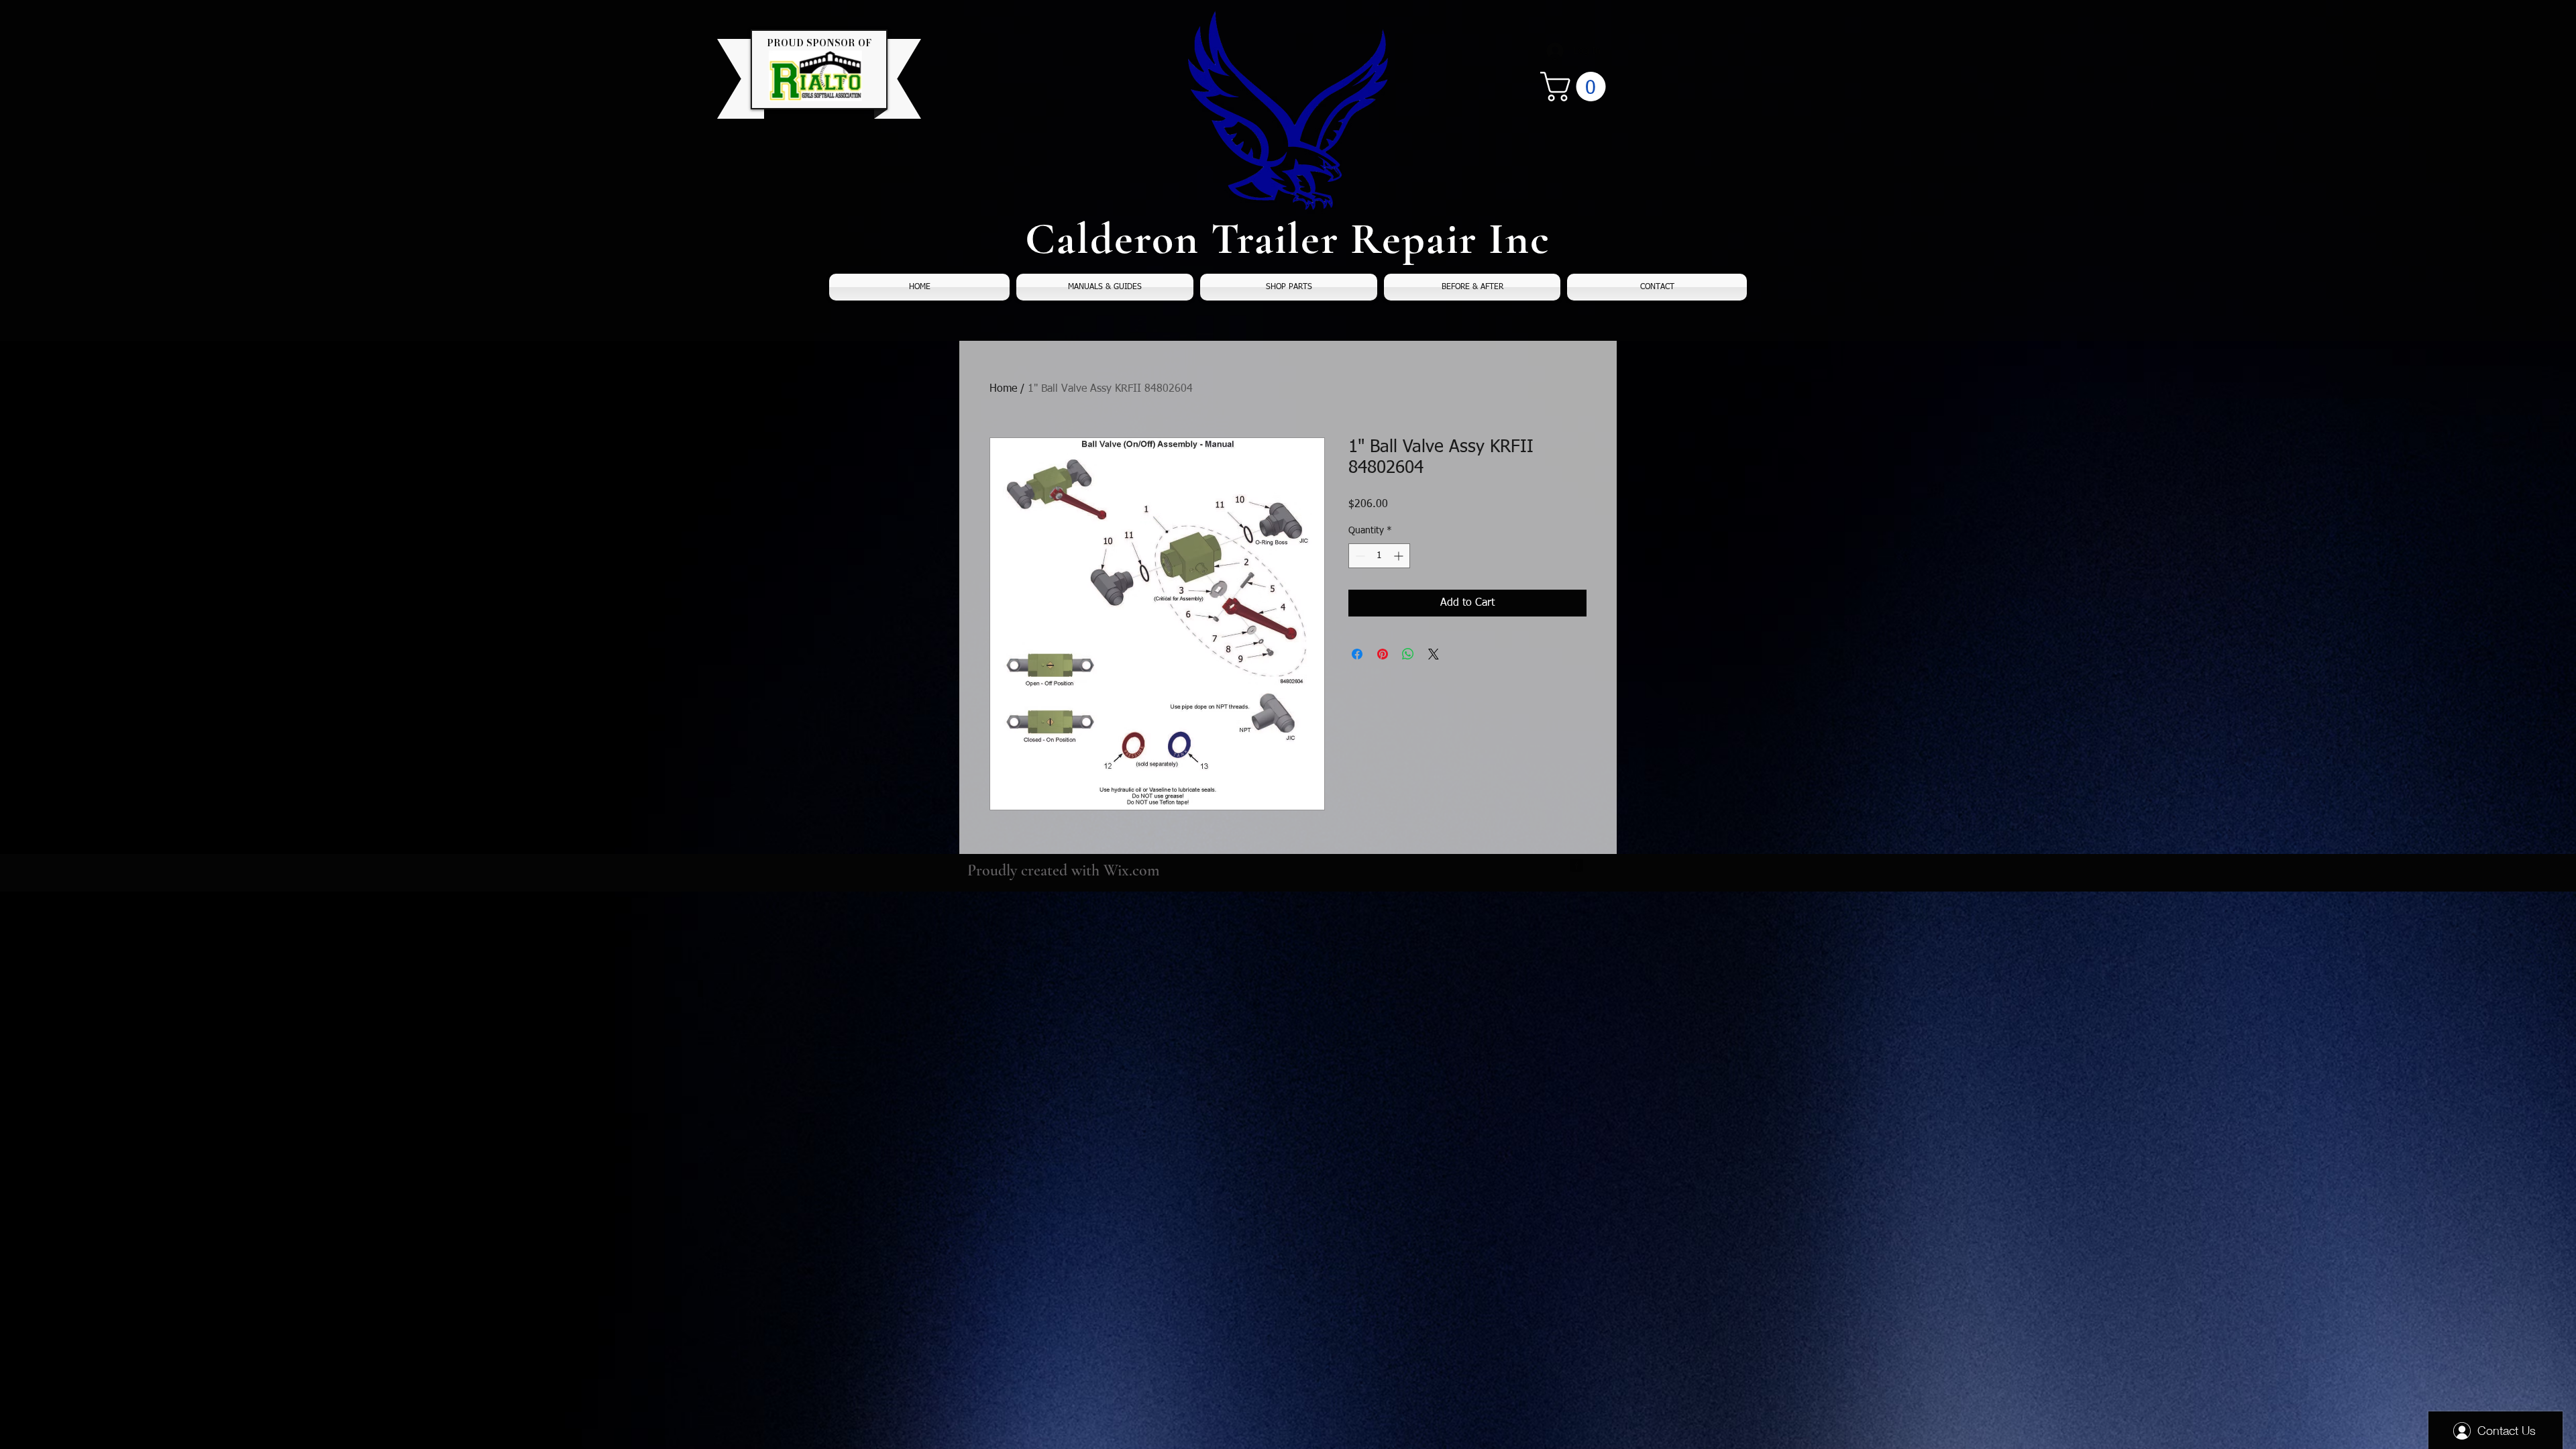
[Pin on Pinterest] (1383, 654)
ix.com (1139, 870)
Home (1003, 389)
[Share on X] (1434, 654)
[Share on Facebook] (1357, 654)
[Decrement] (1359, 556)
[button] (1576, 87)
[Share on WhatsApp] (1408, 654)
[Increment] (1400, 556)
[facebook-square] (1576, 865)
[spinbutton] (1379, 556)
